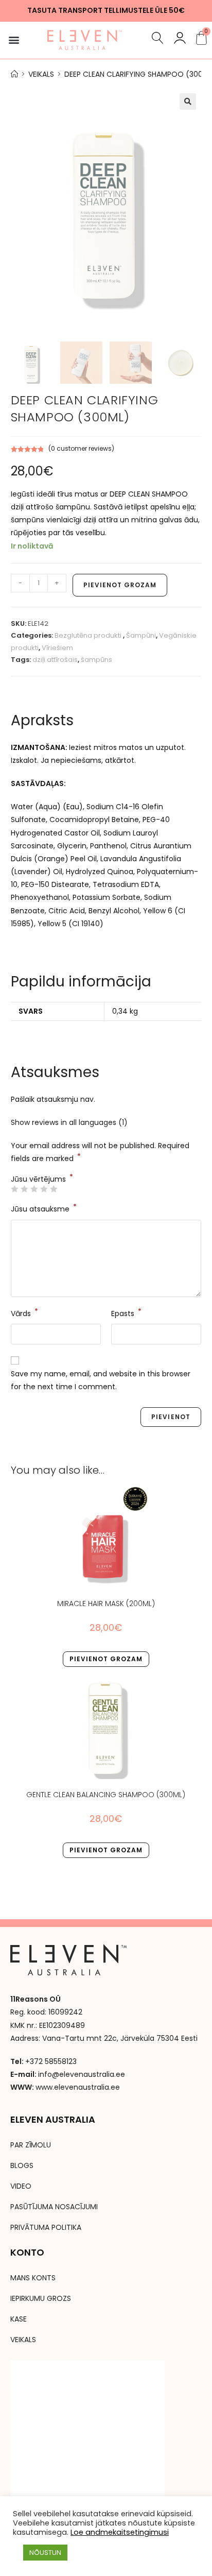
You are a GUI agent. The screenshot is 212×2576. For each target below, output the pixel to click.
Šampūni (141, 635)
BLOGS (22, 2165)
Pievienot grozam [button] (106, 1659)
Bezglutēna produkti (89, 635)
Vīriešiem (57, 648)
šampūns (96, 660)
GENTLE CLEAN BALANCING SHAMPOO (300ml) (106, 1795)
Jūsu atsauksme (44, 1208)
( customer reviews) (81, 448)
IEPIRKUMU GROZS (41, 2298)
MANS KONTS (33, 2278)
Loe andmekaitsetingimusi (120, 2532)
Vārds (24, 1313)
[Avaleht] (14, 74)
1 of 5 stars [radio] (14, 1189)
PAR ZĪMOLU (31, 2145)
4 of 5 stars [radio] (44, 1189)
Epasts (126, 1313)
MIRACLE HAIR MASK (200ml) (106, 1603)
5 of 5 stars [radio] (54, 1189)
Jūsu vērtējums (42, 1179)
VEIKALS (23, 2340)
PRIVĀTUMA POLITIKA (46, 2227)
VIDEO (21, 2186)
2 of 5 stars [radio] (24, 1189)
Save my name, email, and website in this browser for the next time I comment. (101, 1380)
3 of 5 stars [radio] (34, 1189)
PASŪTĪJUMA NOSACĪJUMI (54, 2207)
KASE (19, 2319)
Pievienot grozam (120, 585)
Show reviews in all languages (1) (69, 1122)
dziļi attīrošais (55, 660)
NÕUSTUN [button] (45, 2553)
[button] (14, 40)
